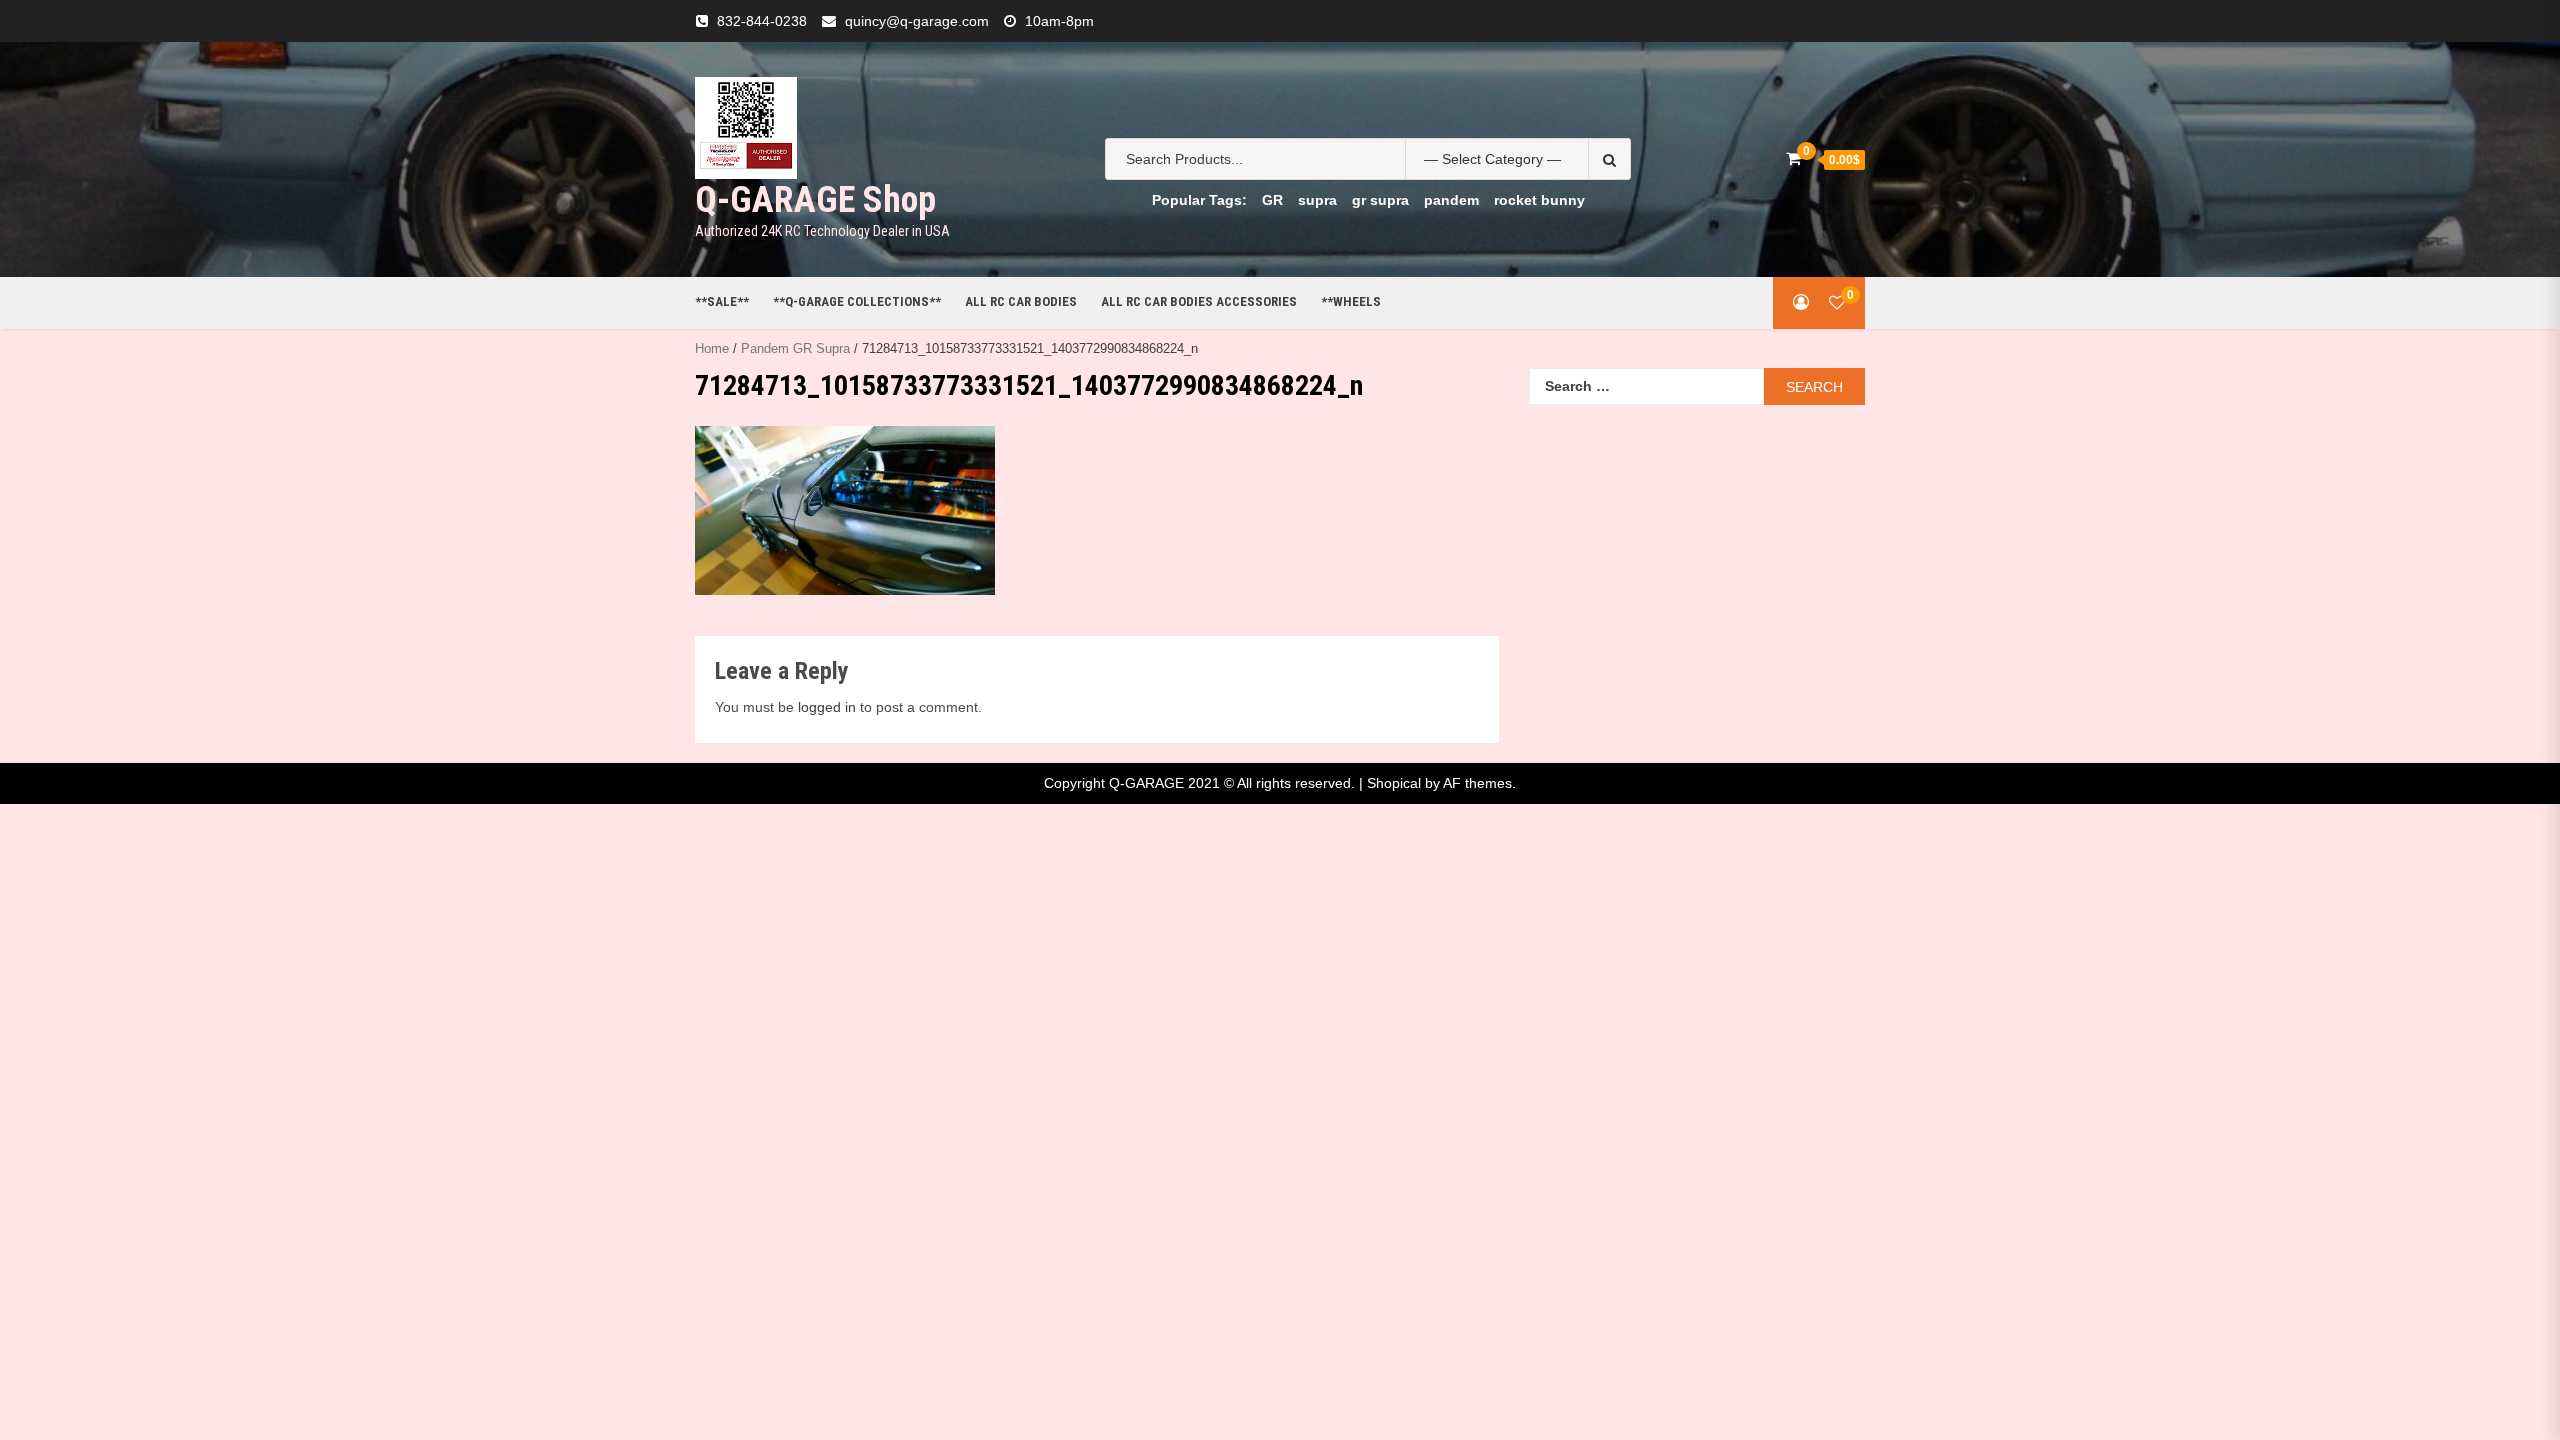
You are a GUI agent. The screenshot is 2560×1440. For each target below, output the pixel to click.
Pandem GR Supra (795, 348)
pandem (1451, 200)
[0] (1837, 302)
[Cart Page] (1793, 158)
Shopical (1394, 783)
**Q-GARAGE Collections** (857, 301)
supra (1317, 200)
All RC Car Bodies (1021, 301)
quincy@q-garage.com (917, 21)
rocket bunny (1539, 200)
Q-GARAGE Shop (815, 200)
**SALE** (722, 301)
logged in (827, 707)
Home (712, 348)
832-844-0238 (762, 21)
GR (1272, 200)
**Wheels (1351, 301)
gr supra (1380, 200)
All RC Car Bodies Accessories (1199, 301)
